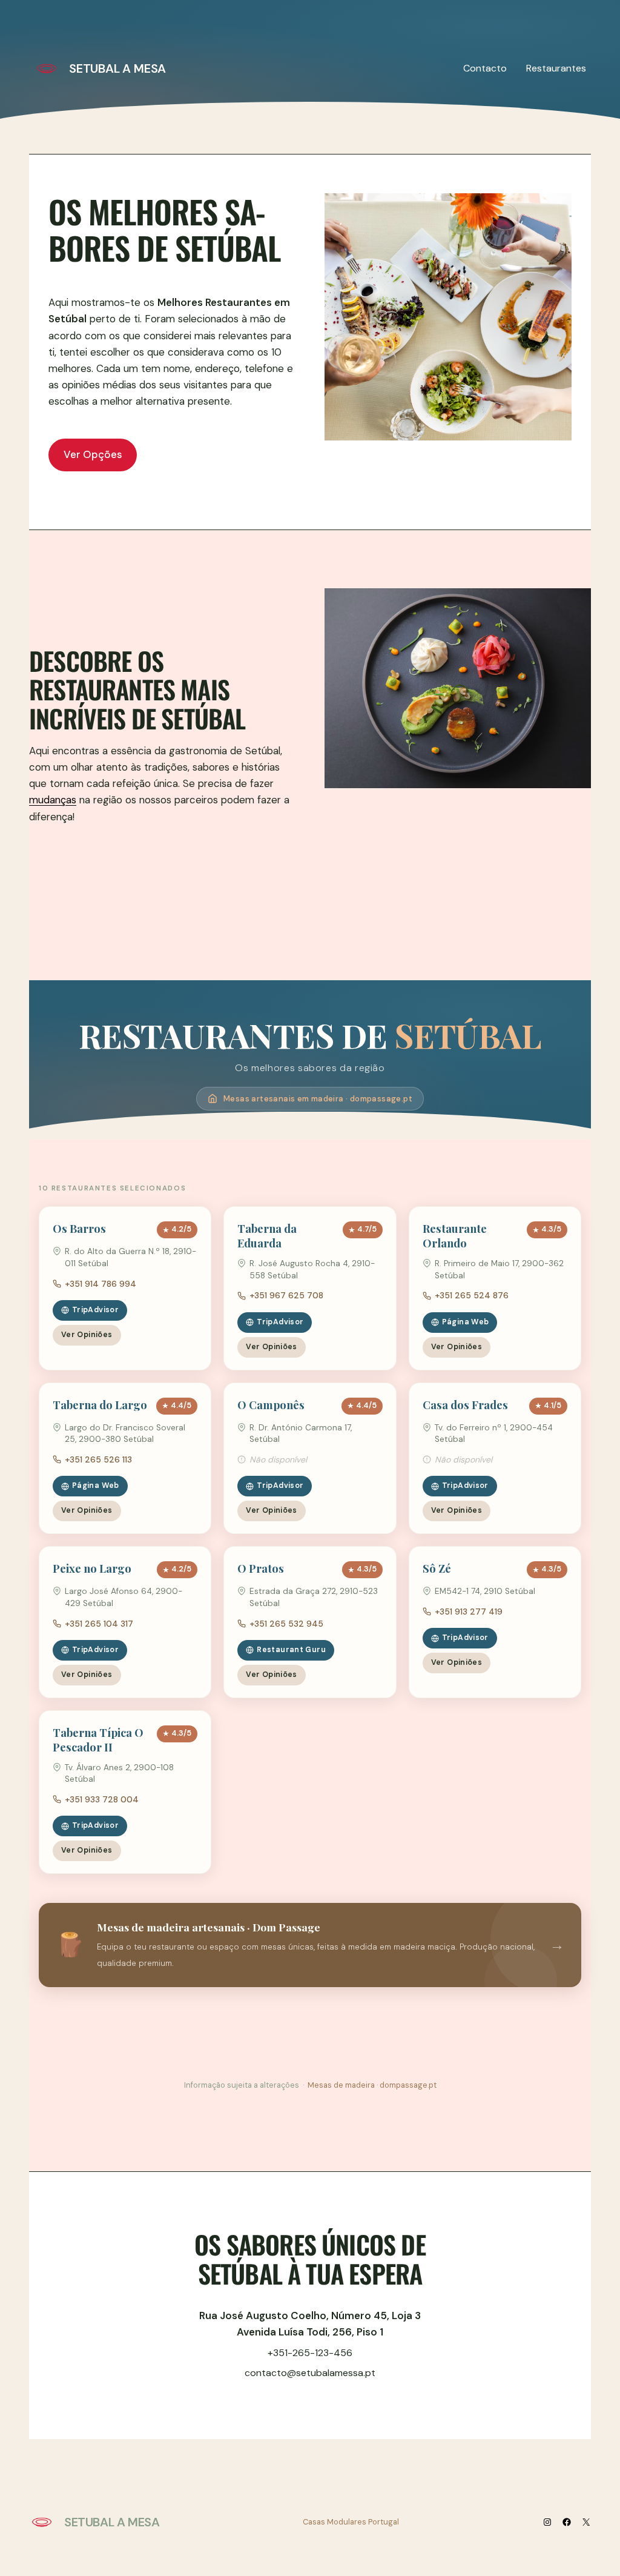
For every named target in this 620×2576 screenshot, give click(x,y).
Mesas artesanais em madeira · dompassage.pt (318, 1099)
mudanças (53, 800)
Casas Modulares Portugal (351, 2522)
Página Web (466, 1322)
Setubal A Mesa (117, 68)
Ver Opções (93, 454)
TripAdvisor (95, 1310)
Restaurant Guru (291, 1650)
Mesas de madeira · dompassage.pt (372, 2085)
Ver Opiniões (87, 1335)
